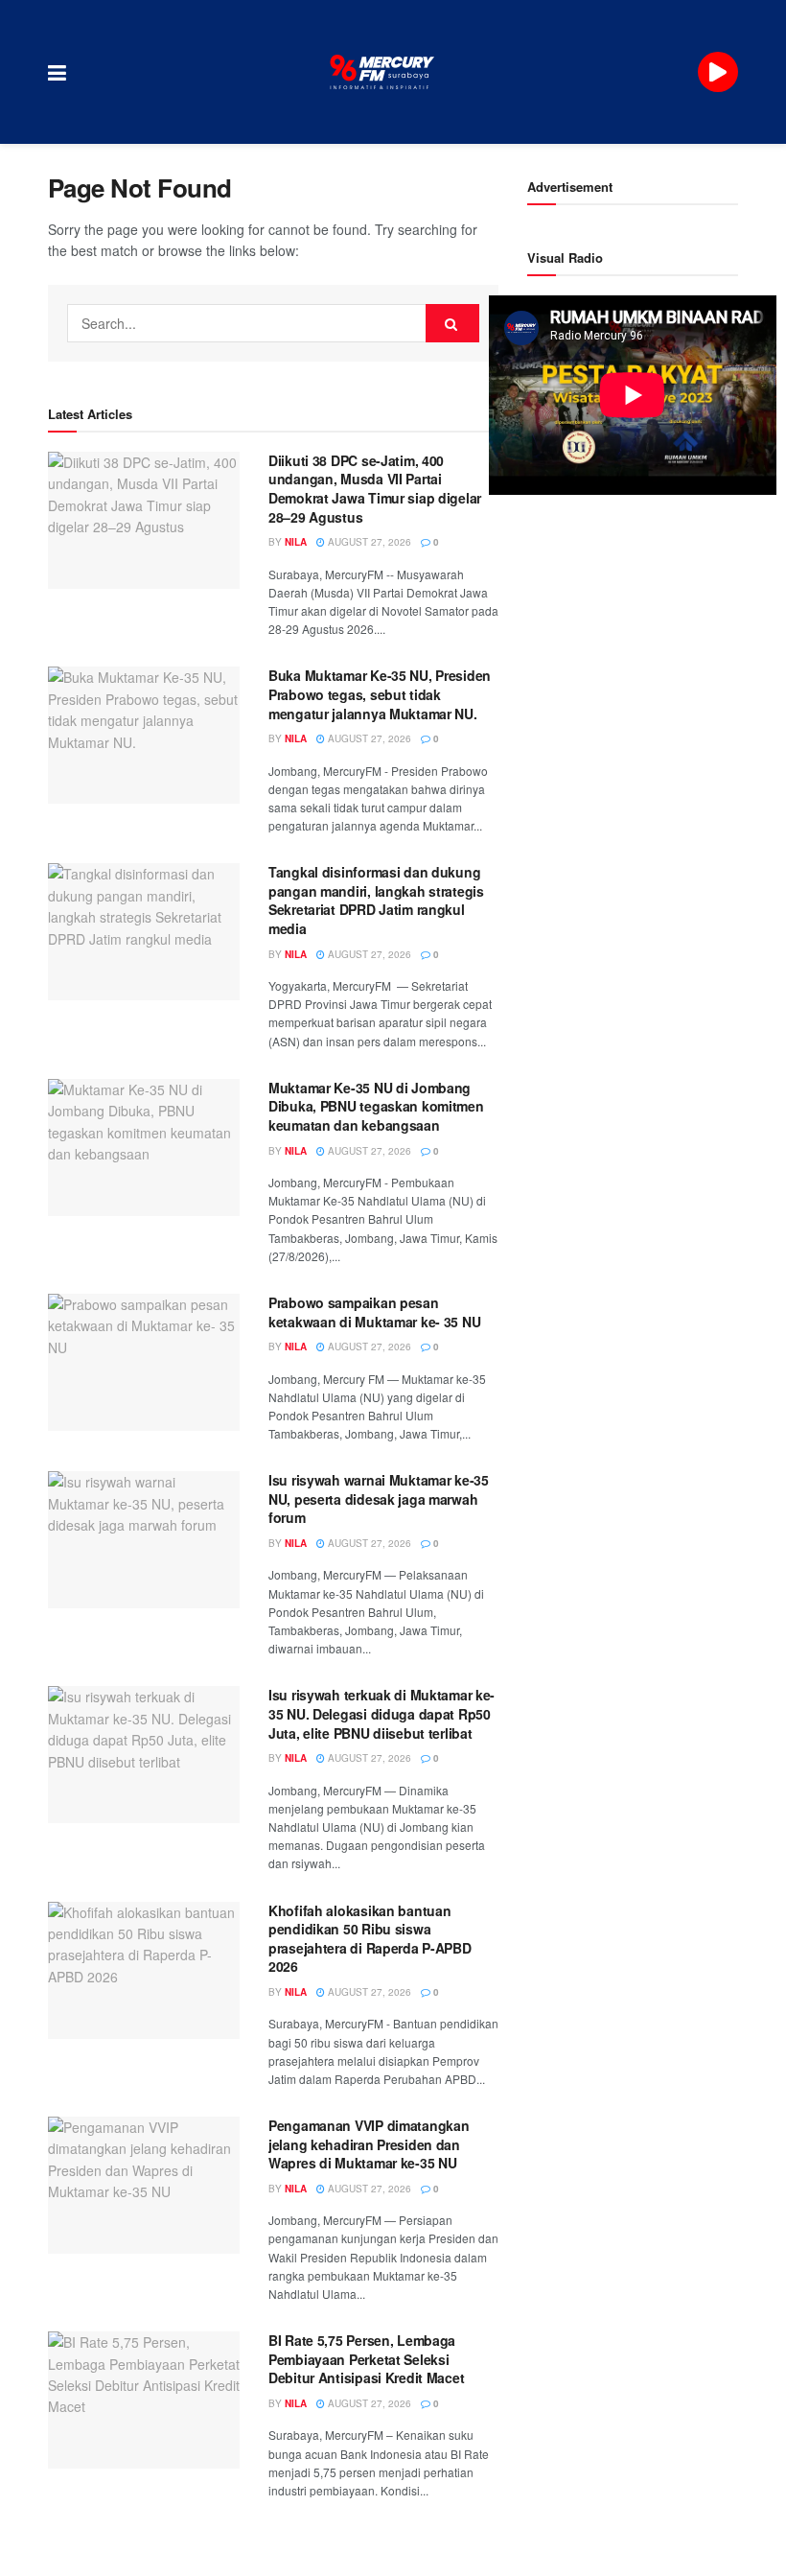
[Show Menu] (57, 72)
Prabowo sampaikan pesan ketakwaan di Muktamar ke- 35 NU (374, 1312)
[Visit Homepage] (382, 72)
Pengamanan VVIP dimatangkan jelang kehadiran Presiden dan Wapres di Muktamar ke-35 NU (369, 2144)
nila (296, 542)
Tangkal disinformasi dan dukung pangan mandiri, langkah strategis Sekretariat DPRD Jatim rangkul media (376, 900)
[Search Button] (452, 323)
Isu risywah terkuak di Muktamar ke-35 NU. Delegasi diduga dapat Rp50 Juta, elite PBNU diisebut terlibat (381, 1713)
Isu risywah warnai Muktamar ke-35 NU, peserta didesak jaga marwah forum (379, 1499)
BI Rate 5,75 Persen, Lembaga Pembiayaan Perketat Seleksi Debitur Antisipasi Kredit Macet (366, 2359)
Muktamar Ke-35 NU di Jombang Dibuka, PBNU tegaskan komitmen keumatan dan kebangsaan (376, 1106)
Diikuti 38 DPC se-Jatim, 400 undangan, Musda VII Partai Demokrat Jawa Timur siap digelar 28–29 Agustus (375, 489)
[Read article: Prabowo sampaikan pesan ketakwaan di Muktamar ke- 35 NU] (144, 1362)
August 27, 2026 (368, 542)
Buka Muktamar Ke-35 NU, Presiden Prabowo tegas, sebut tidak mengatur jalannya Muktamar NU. (380, 694)
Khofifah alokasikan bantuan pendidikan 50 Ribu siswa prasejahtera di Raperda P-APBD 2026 (370, 1939)
